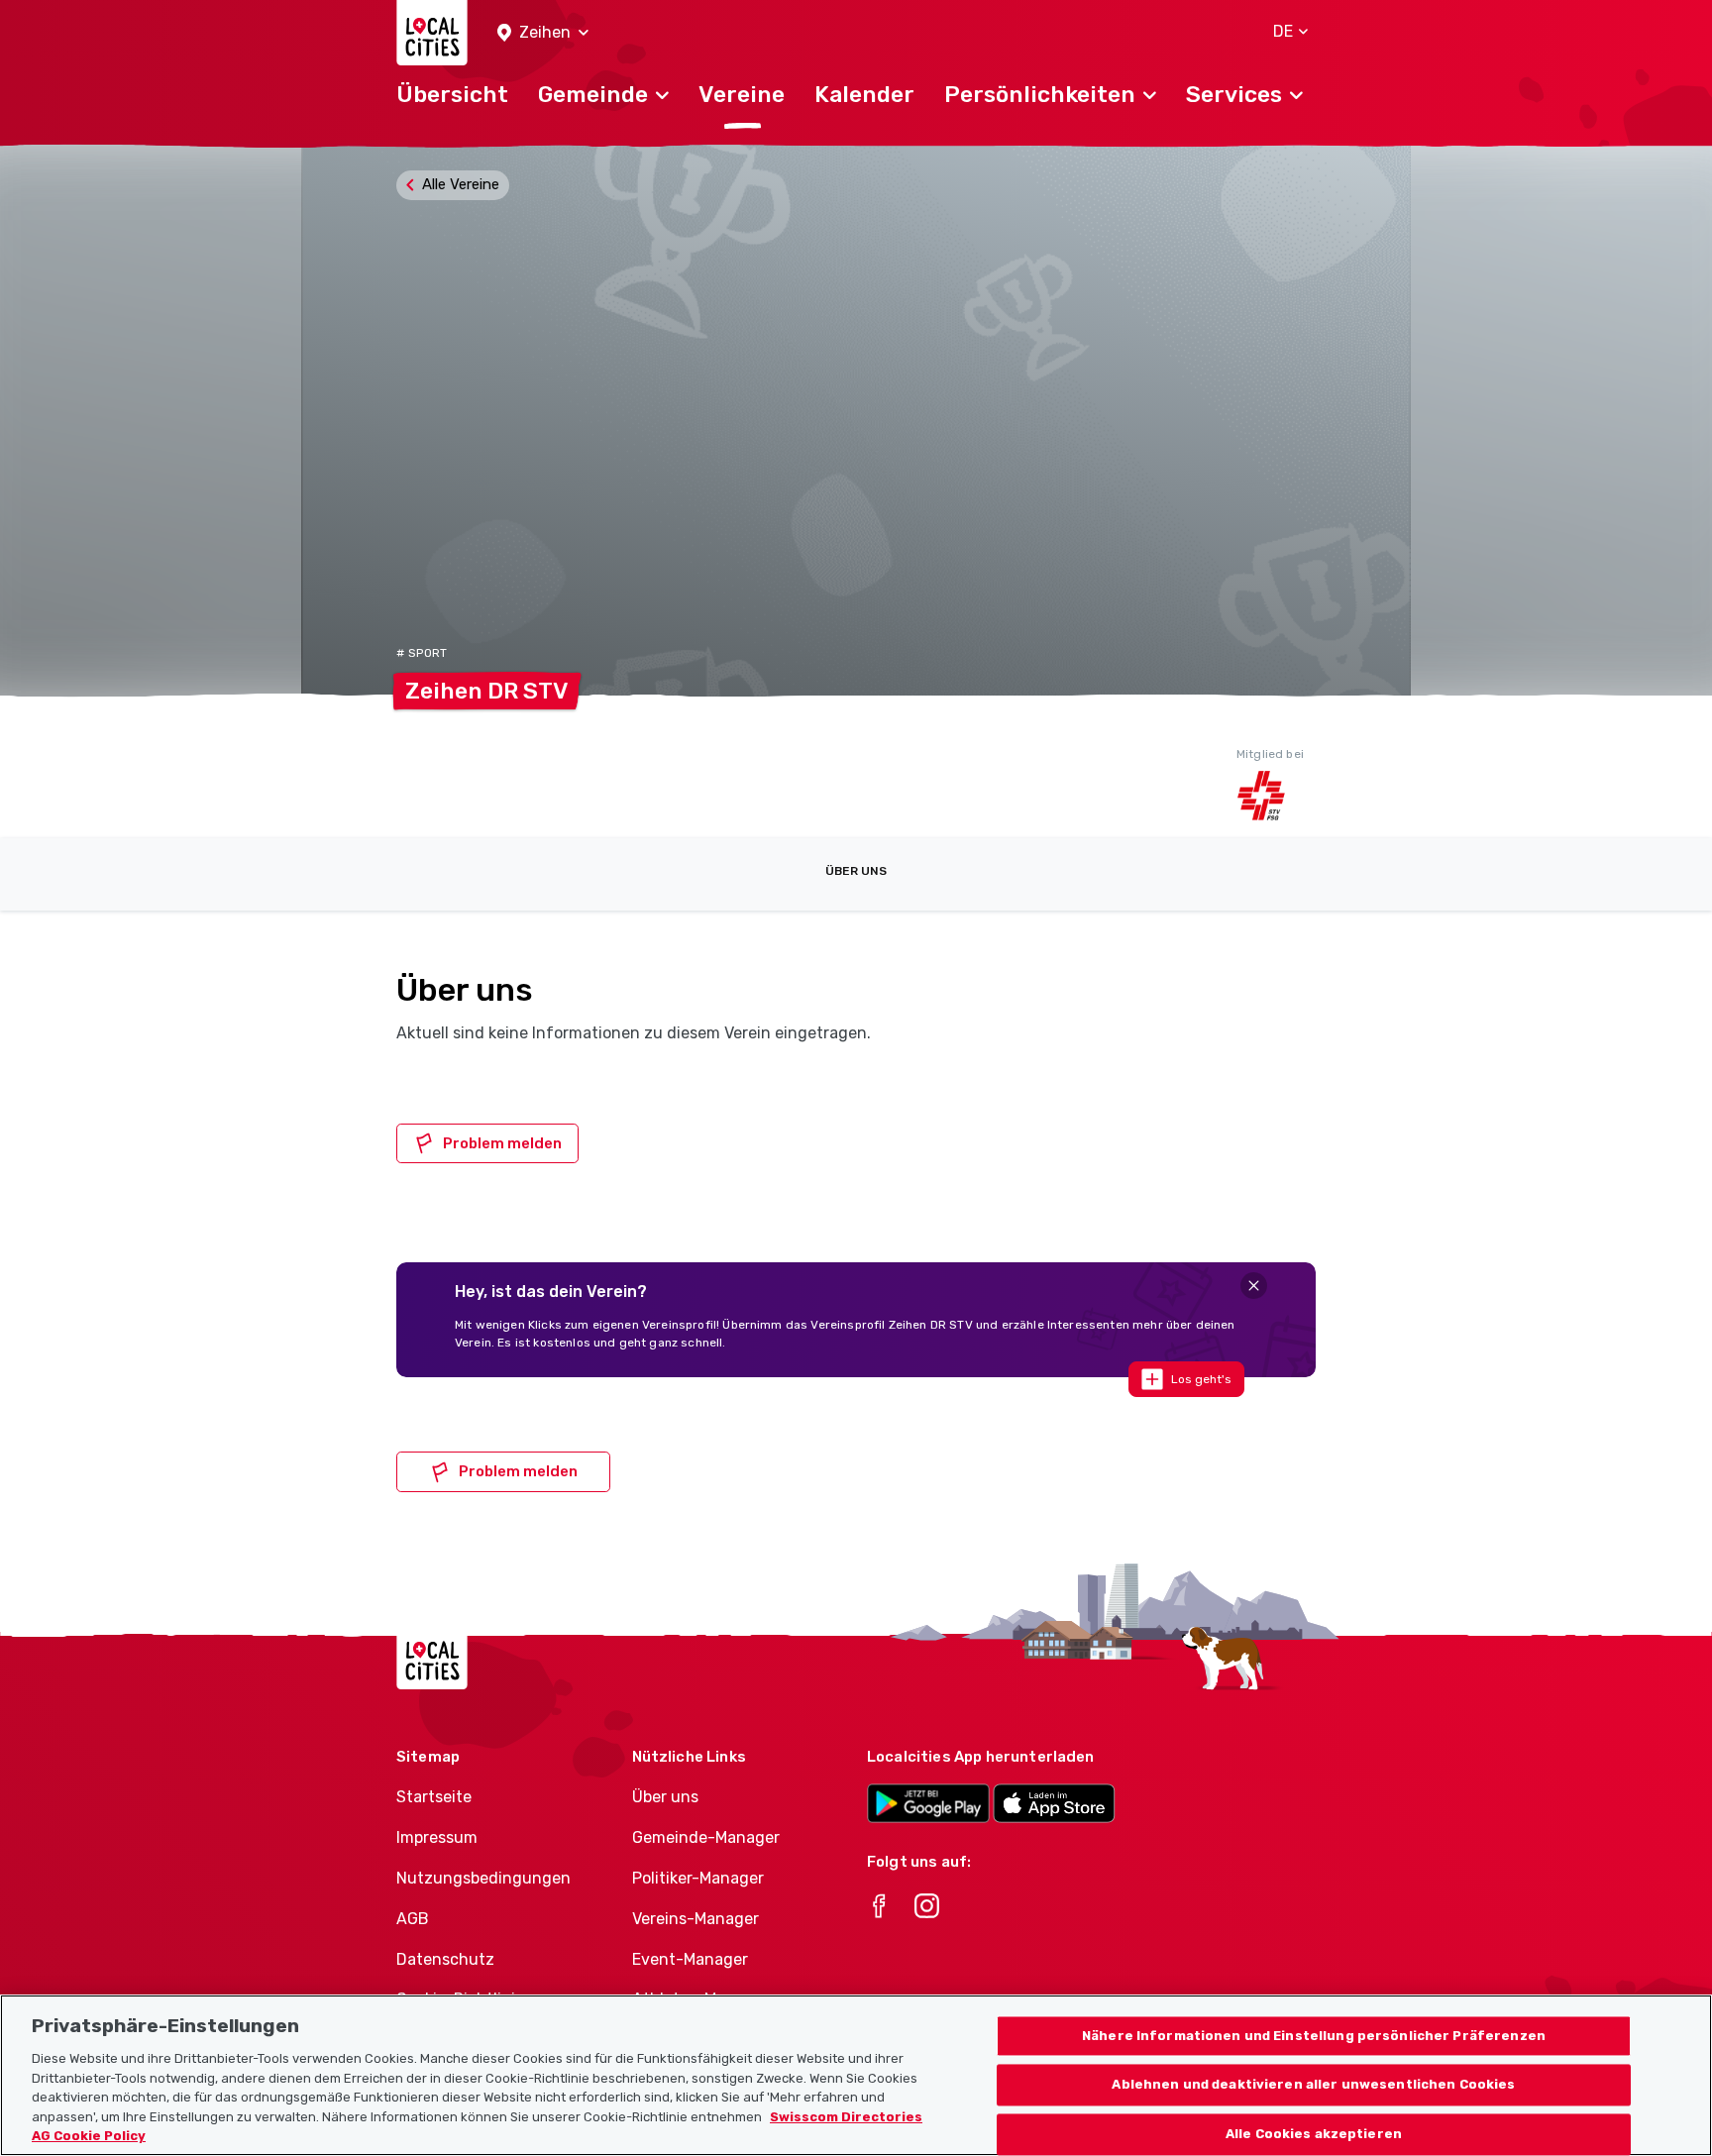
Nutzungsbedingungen (483, 1878)
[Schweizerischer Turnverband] (1276, 796)
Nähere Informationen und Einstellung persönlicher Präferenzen (1314, 2036)
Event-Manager (690, 1959)
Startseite (434, 1797)
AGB (413, 1919)
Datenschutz (445, 1959)
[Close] (1254, 1286)
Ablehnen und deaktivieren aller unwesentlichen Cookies (1313, 2085)
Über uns (856, 871)
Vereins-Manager (695, 1919)
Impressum (437, 1837)
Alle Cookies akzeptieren (1314, 2135)
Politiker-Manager (698, 1878)
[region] (856, 2075)
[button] (543, 33)
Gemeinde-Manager (706, 1837)
